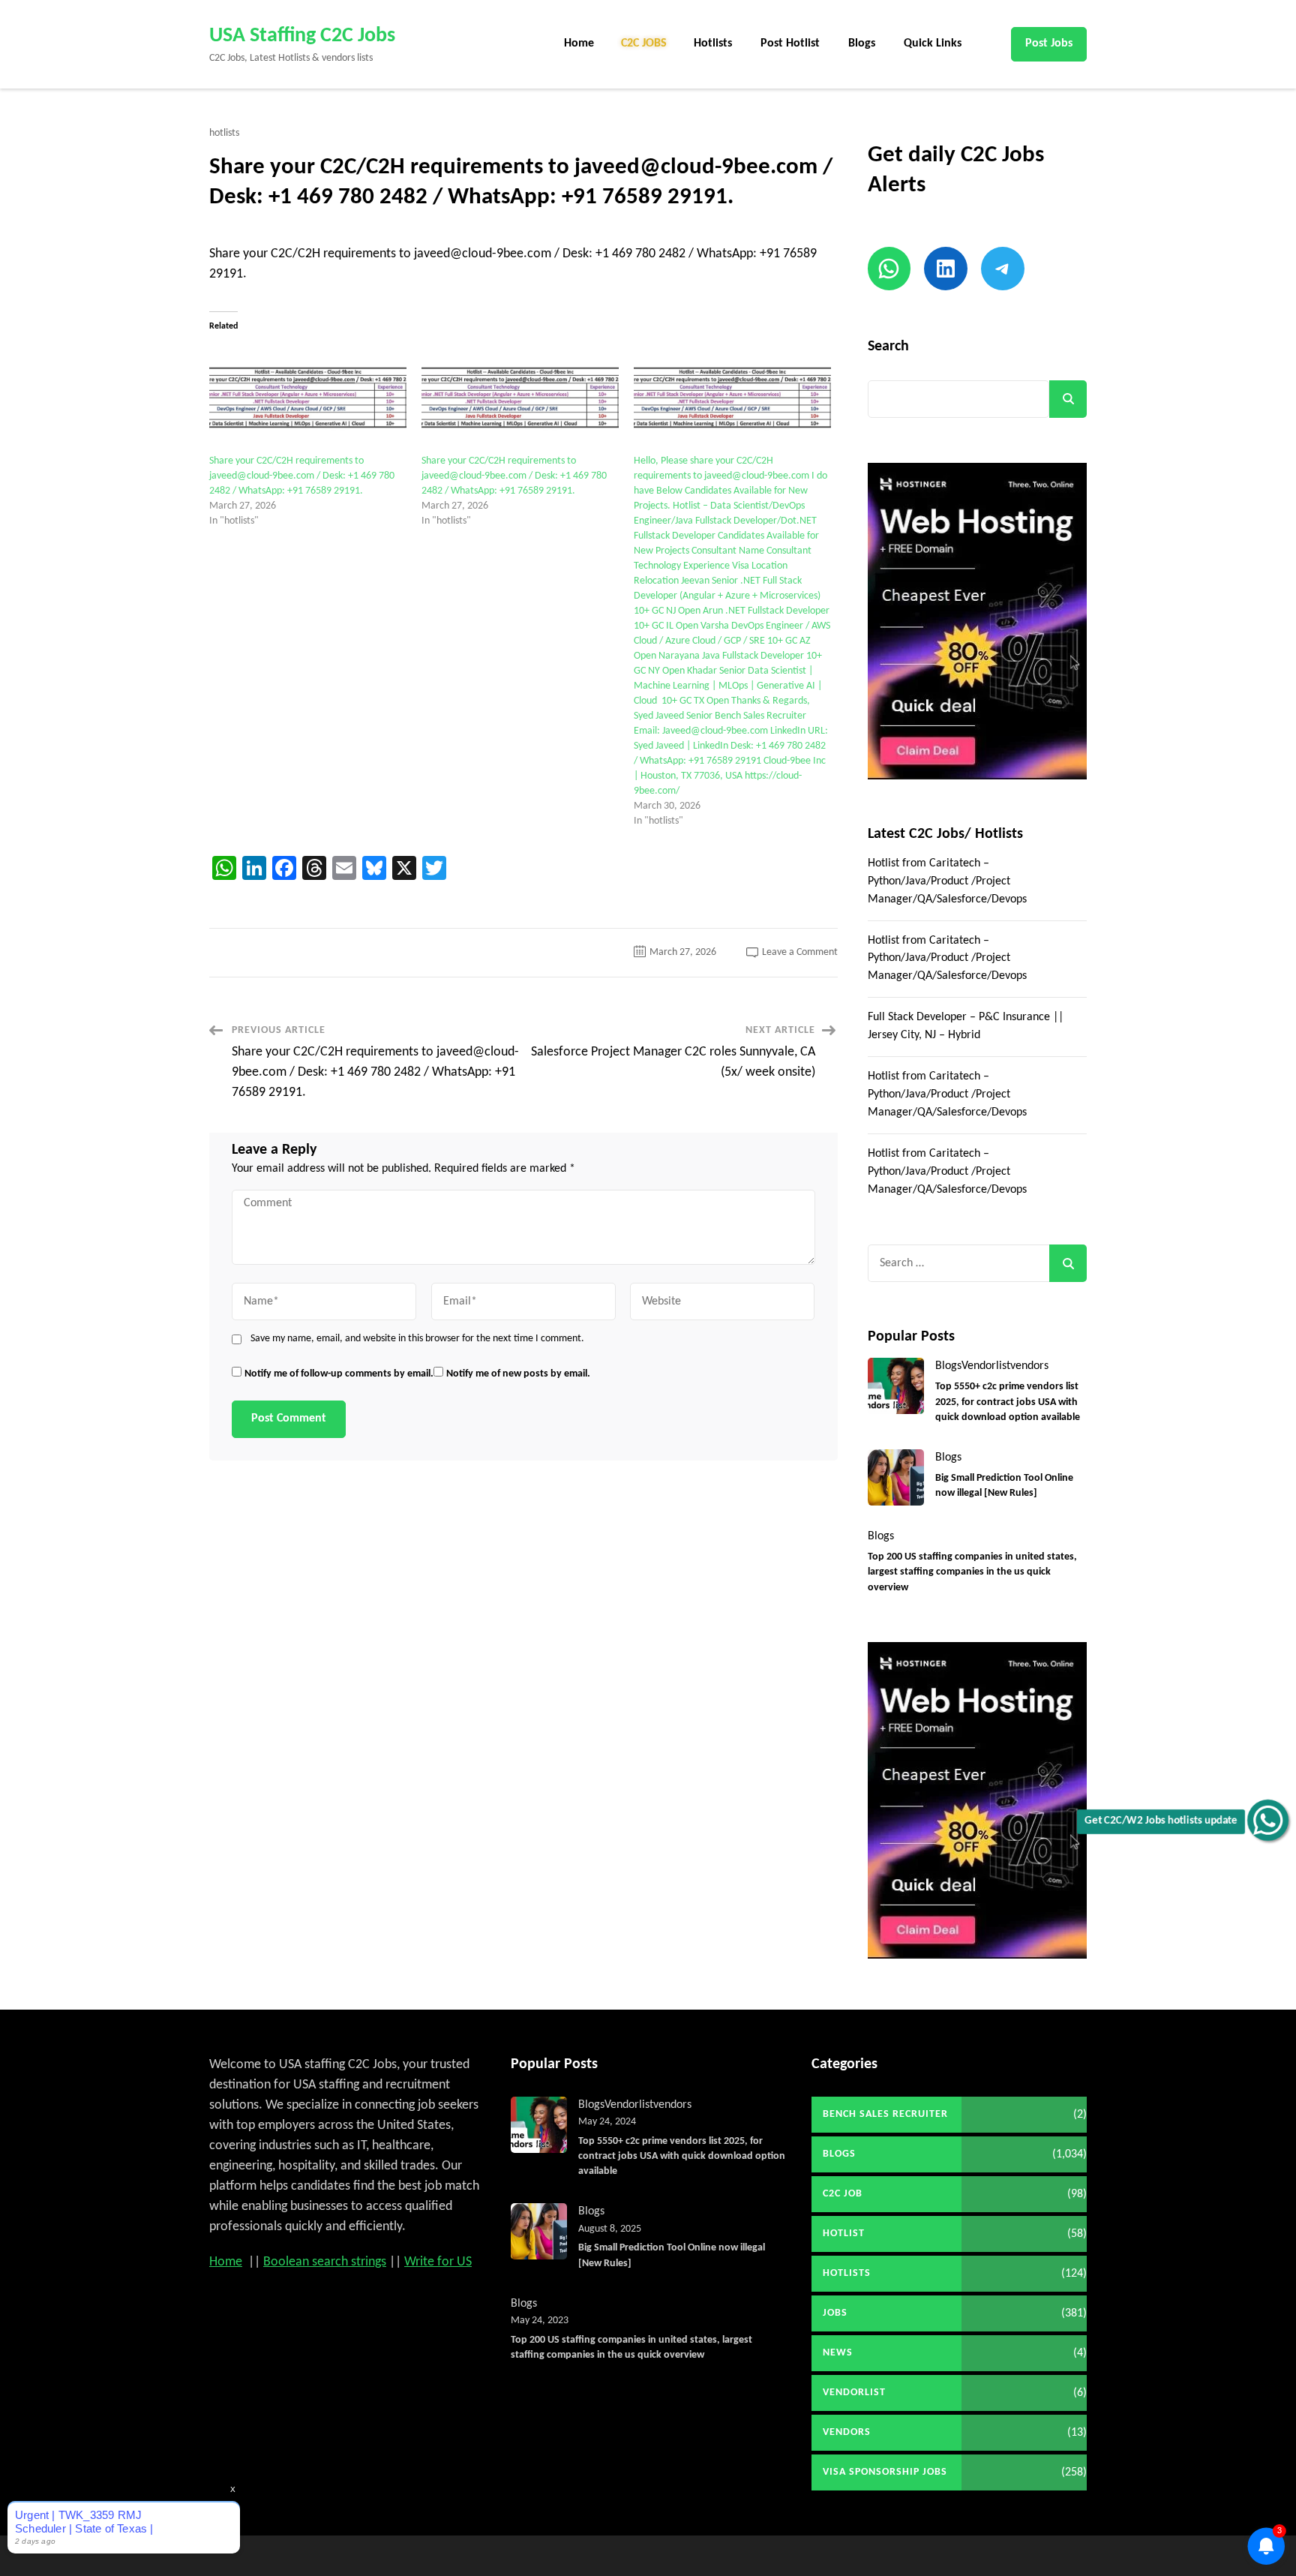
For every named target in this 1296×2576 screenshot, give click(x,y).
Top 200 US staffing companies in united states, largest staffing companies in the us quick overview (972, 1572)
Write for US (438, 2262)
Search (888, 347)
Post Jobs (1049, 44)
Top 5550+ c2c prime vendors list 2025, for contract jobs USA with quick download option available (1008, 1402)
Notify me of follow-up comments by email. (339, 1374)
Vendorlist (986, 1366)
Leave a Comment (800, 952)
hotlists (224, 134)
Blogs (862, 44)
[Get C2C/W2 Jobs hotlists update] (1268, 1820)
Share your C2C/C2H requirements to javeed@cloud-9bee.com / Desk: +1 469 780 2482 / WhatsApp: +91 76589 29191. (302, 476)
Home (579, 44)
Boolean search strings (325, 2262)
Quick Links (933, 44)
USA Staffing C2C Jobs (302, 36)
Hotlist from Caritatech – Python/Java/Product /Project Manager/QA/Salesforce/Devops (947, 881)
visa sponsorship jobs (885, 2472)
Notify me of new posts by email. (518, 1374)
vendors (1029, 1366)
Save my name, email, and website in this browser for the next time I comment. (417, 1339)
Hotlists (713, 44)
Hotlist (844, 2234)
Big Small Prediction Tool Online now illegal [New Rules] (1004, 1486)
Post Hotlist (790, 44)
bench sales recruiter (885, 2114)
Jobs (835, 2313)
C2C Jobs (644, 44)
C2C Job (843, 2194)
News (838, 2353)
